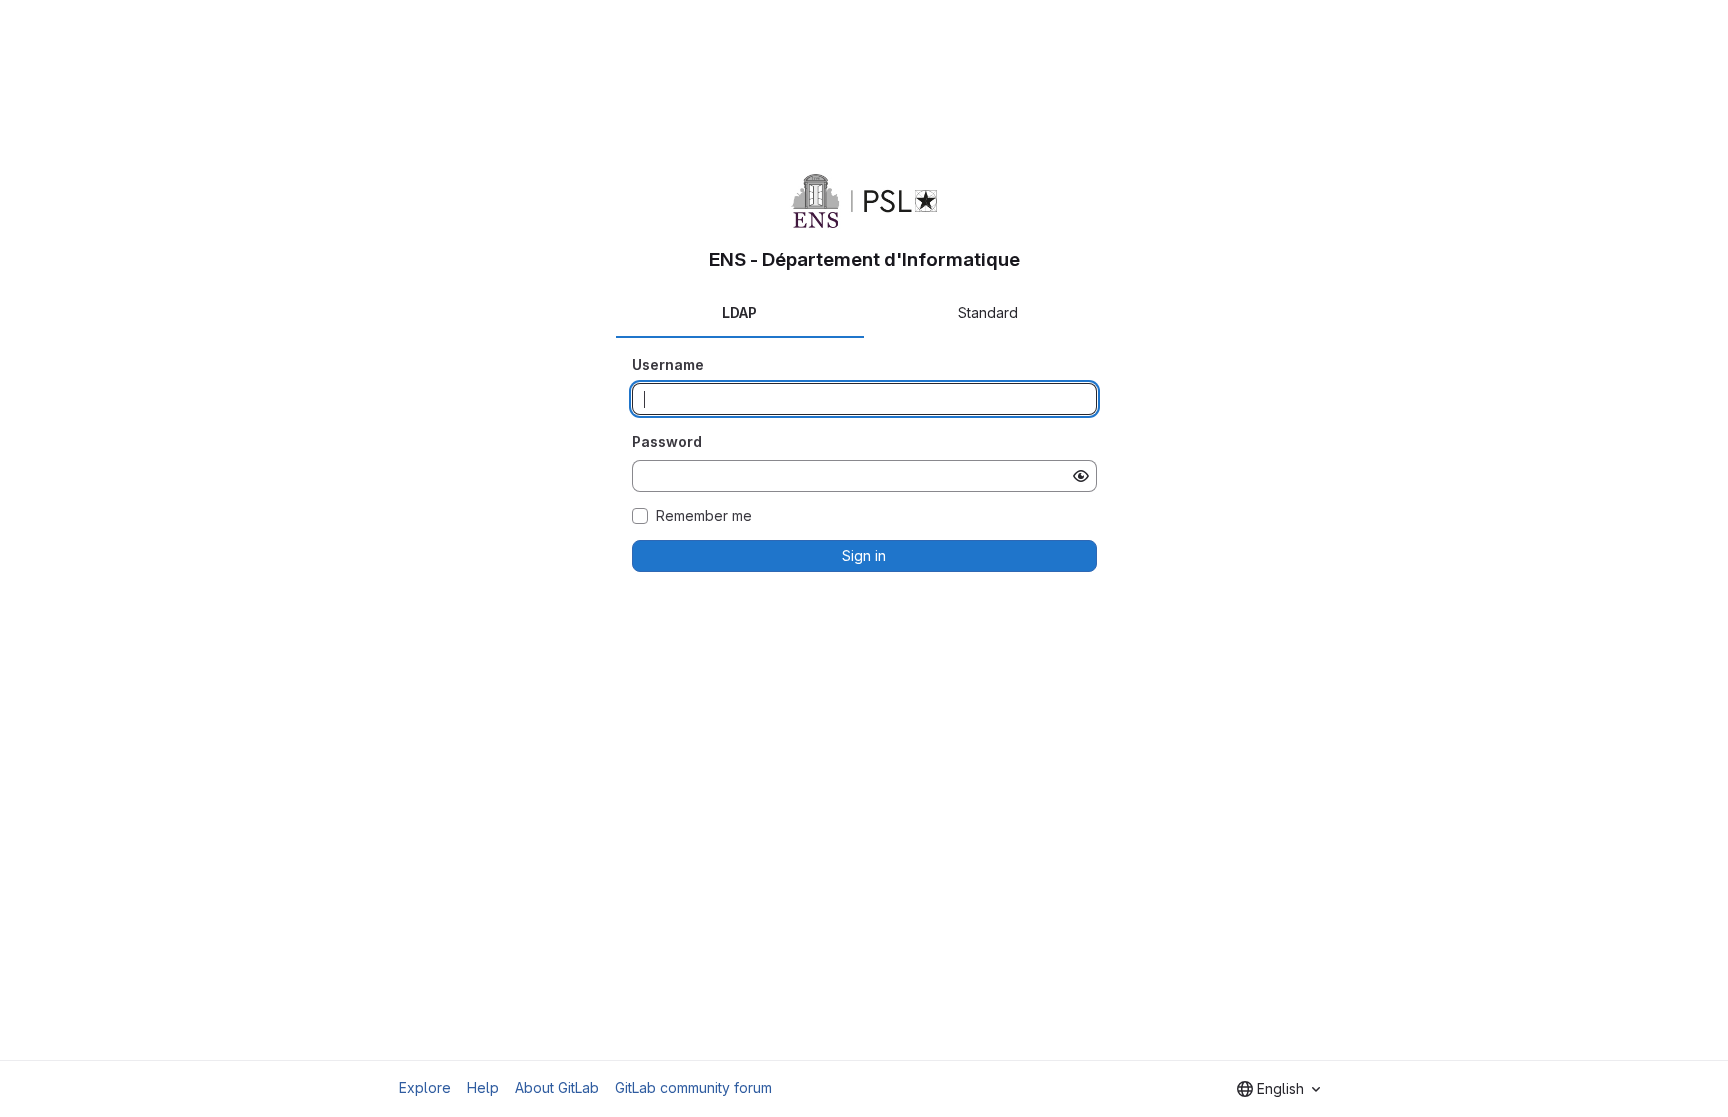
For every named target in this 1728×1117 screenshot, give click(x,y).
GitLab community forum (693, 1087)
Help (483, 1087)
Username (668, 364)
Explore (425, 1087)
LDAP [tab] (739, 312)
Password (667, 441)
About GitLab (557, 1087)
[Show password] (1081, 476)
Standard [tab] (988, 312)
